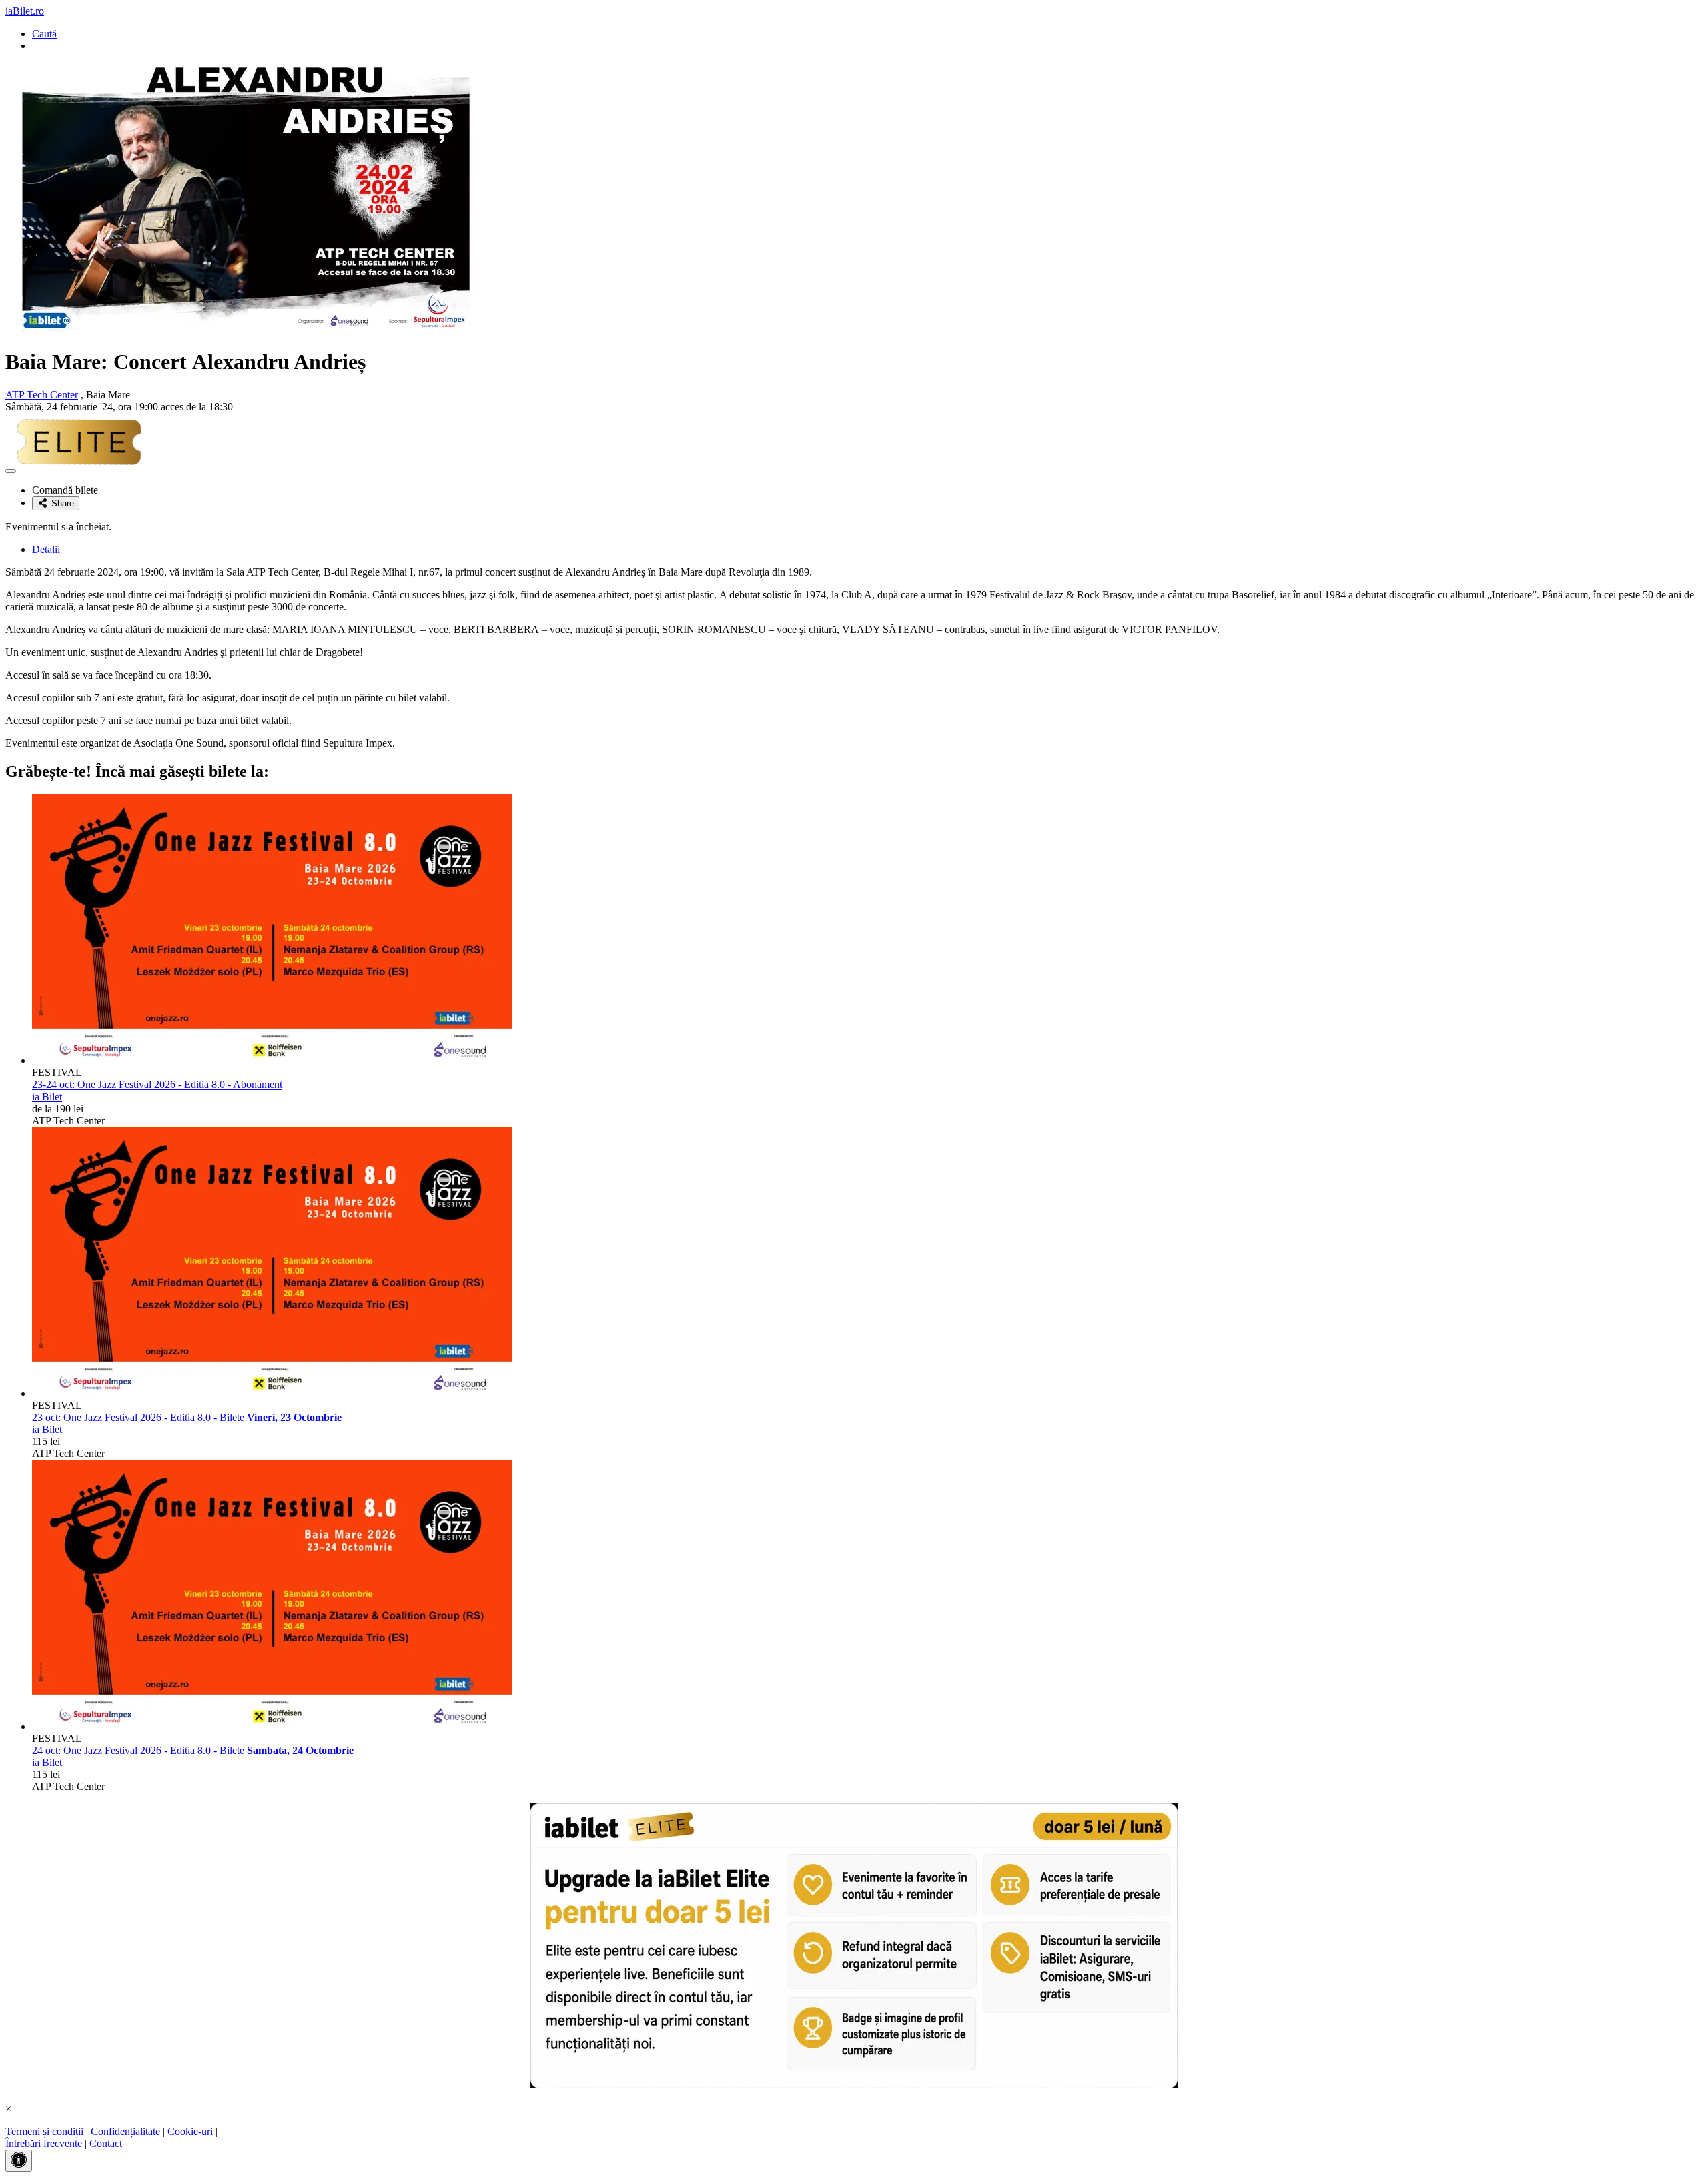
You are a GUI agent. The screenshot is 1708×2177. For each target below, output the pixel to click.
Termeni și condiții (44, 2131)
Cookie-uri (190, 2131)
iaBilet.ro (25, 11)
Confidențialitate (125, 2131)
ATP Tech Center (42, 395)
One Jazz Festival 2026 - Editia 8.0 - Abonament (157, 1084)
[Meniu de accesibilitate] (19, 2161)
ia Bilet (47, 1097)
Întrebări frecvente (44, 2143)
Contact (106, 2143)
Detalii (46, 549)
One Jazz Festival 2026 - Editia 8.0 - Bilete (187, 1417)
